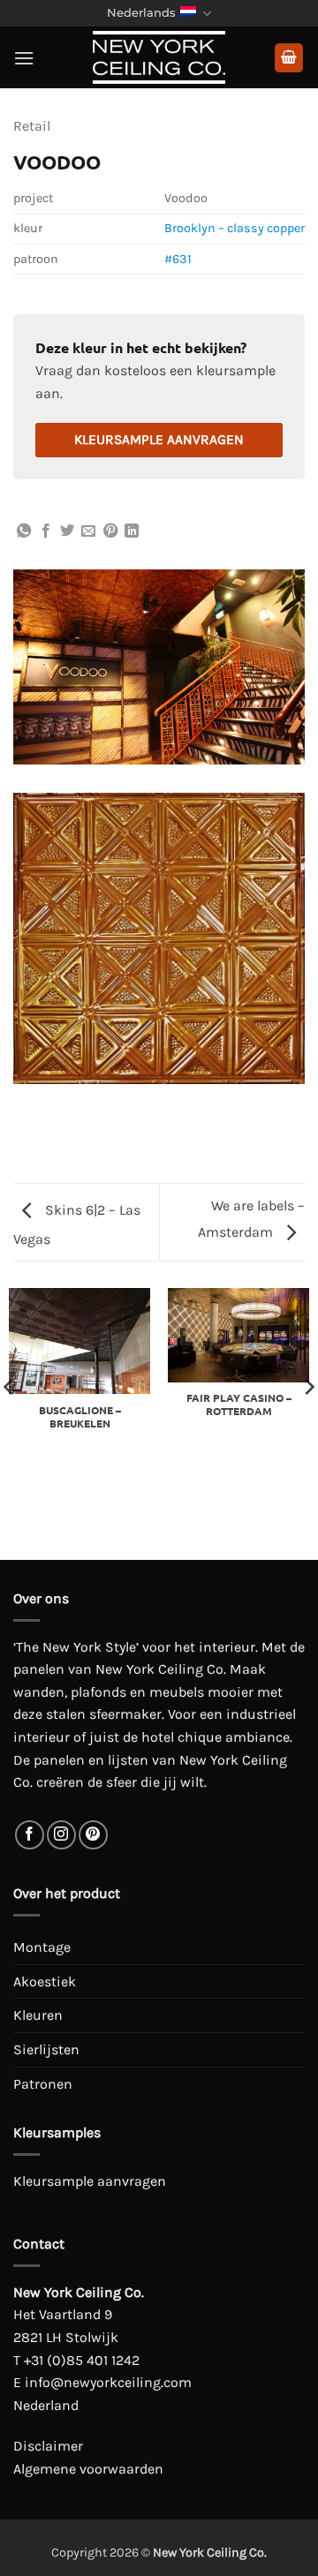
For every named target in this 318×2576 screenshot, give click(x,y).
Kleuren (38, 2015)
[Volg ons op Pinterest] (93, 1835)
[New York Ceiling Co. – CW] (159, 57)
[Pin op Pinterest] (110, 531)
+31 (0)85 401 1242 (82, 2360)
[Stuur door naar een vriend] (88, 531)
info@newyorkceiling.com (108, 2382)
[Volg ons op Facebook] (30, 1835)
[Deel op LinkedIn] (132, 531)
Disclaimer (48, 2446)
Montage (42, 1947)
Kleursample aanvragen (159, 440)
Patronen (43, 2084)
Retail (32, 126)
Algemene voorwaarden (88, 2469)
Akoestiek (45, 1981)
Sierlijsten (46, 2049)
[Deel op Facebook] (46, 531)
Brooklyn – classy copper (235, 228)
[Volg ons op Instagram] (61, 1835)
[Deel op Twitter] (67, 531)
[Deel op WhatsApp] (24, 531)
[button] (24, 58)
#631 (178, 259)
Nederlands (141, 13)
